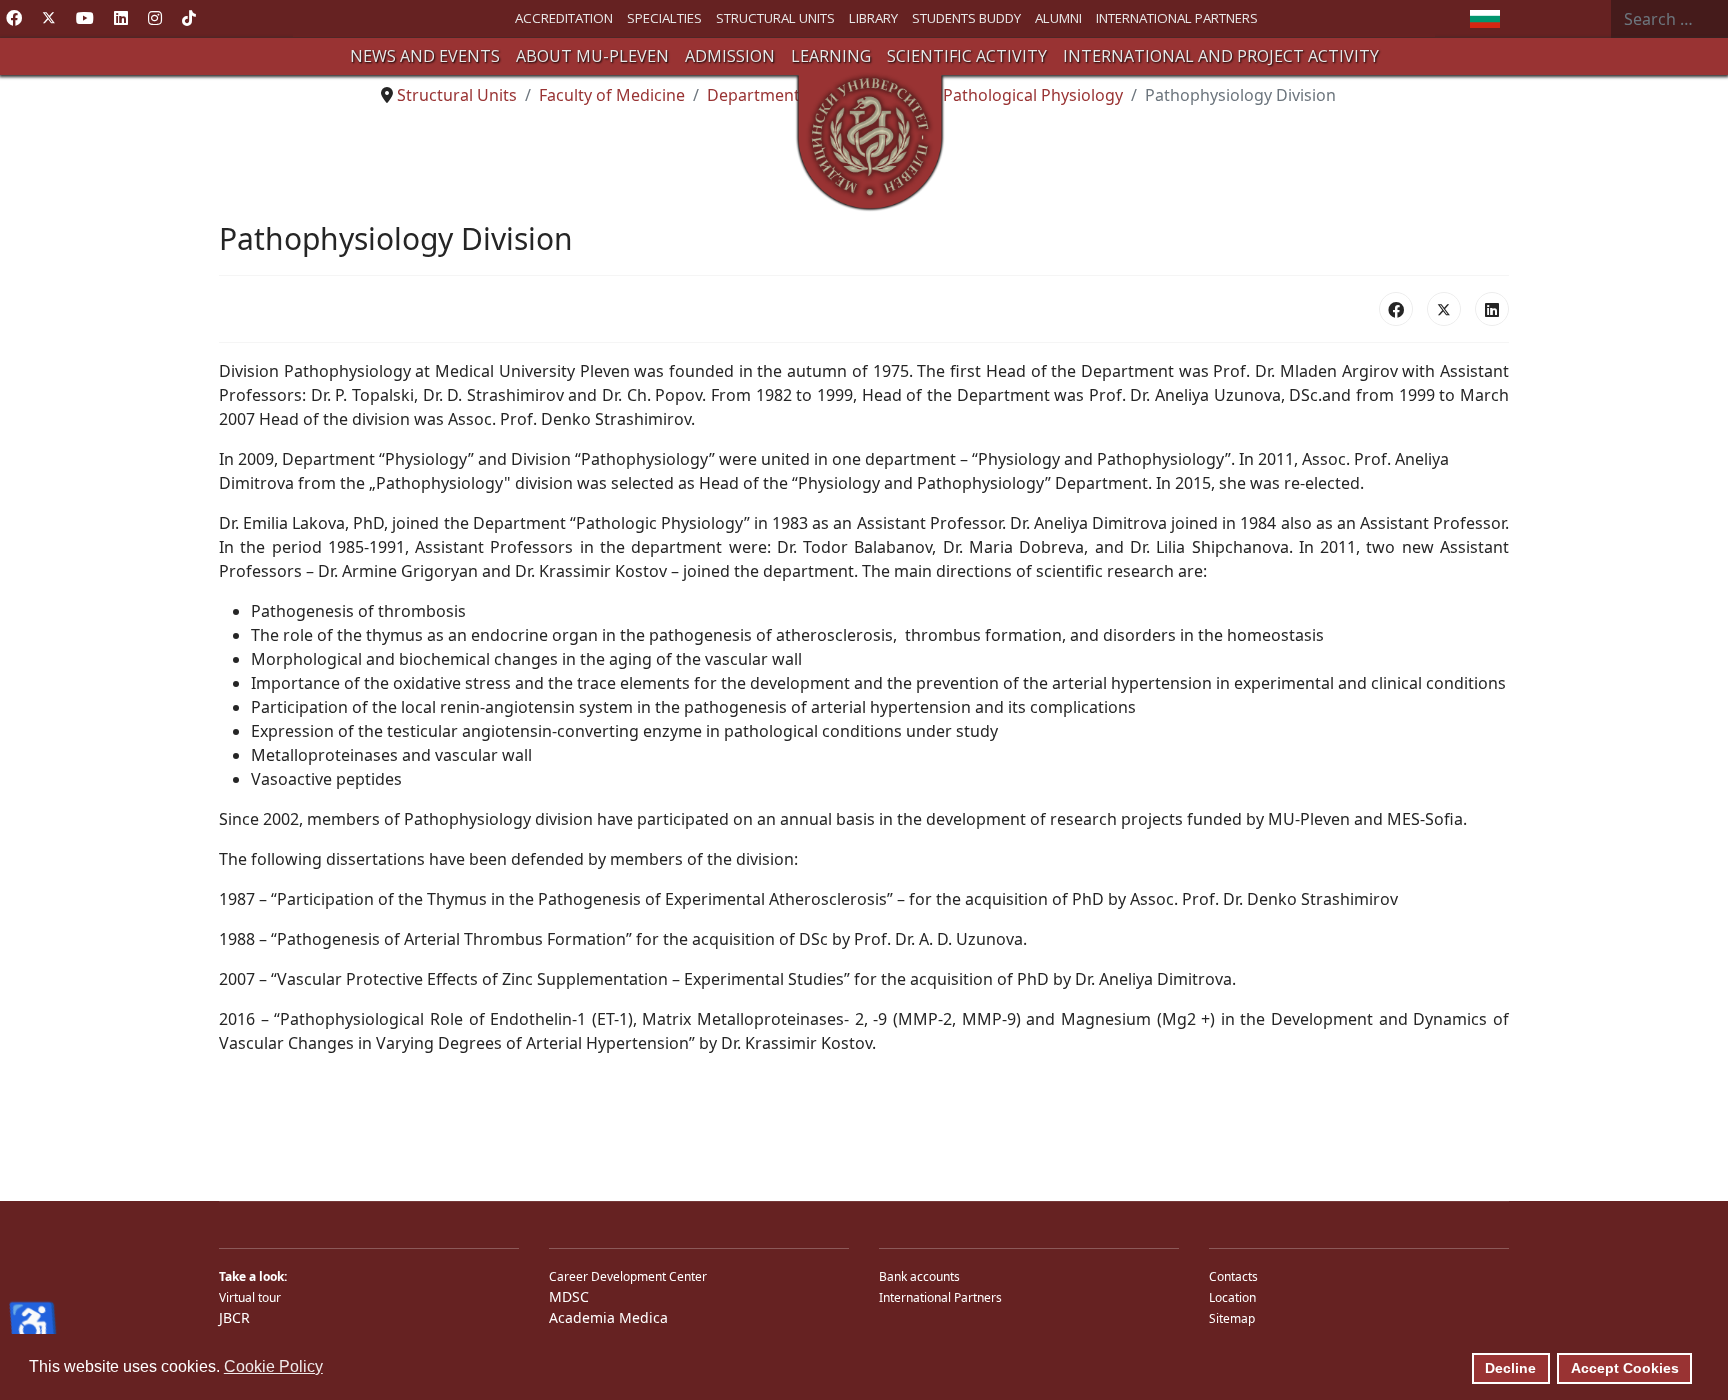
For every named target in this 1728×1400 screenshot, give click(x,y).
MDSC (569, 1296)
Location (1232, 1297)
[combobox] (1669, 19)
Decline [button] (1510, 1368)
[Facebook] (14, 18)
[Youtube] (85, 18)
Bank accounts (919, 1276)
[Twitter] (49, 18)
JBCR (234, 1317)
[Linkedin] (121, 18)
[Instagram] (155, 18)
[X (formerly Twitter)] (1444, 309)
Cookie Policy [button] (273, 1366)
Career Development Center (628, 1276)
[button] (425, 56)
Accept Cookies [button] (1625, 1368)
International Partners (940, 1297)
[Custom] (189, 18)
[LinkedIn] (1492, 309)
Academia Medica (608, 1317)
